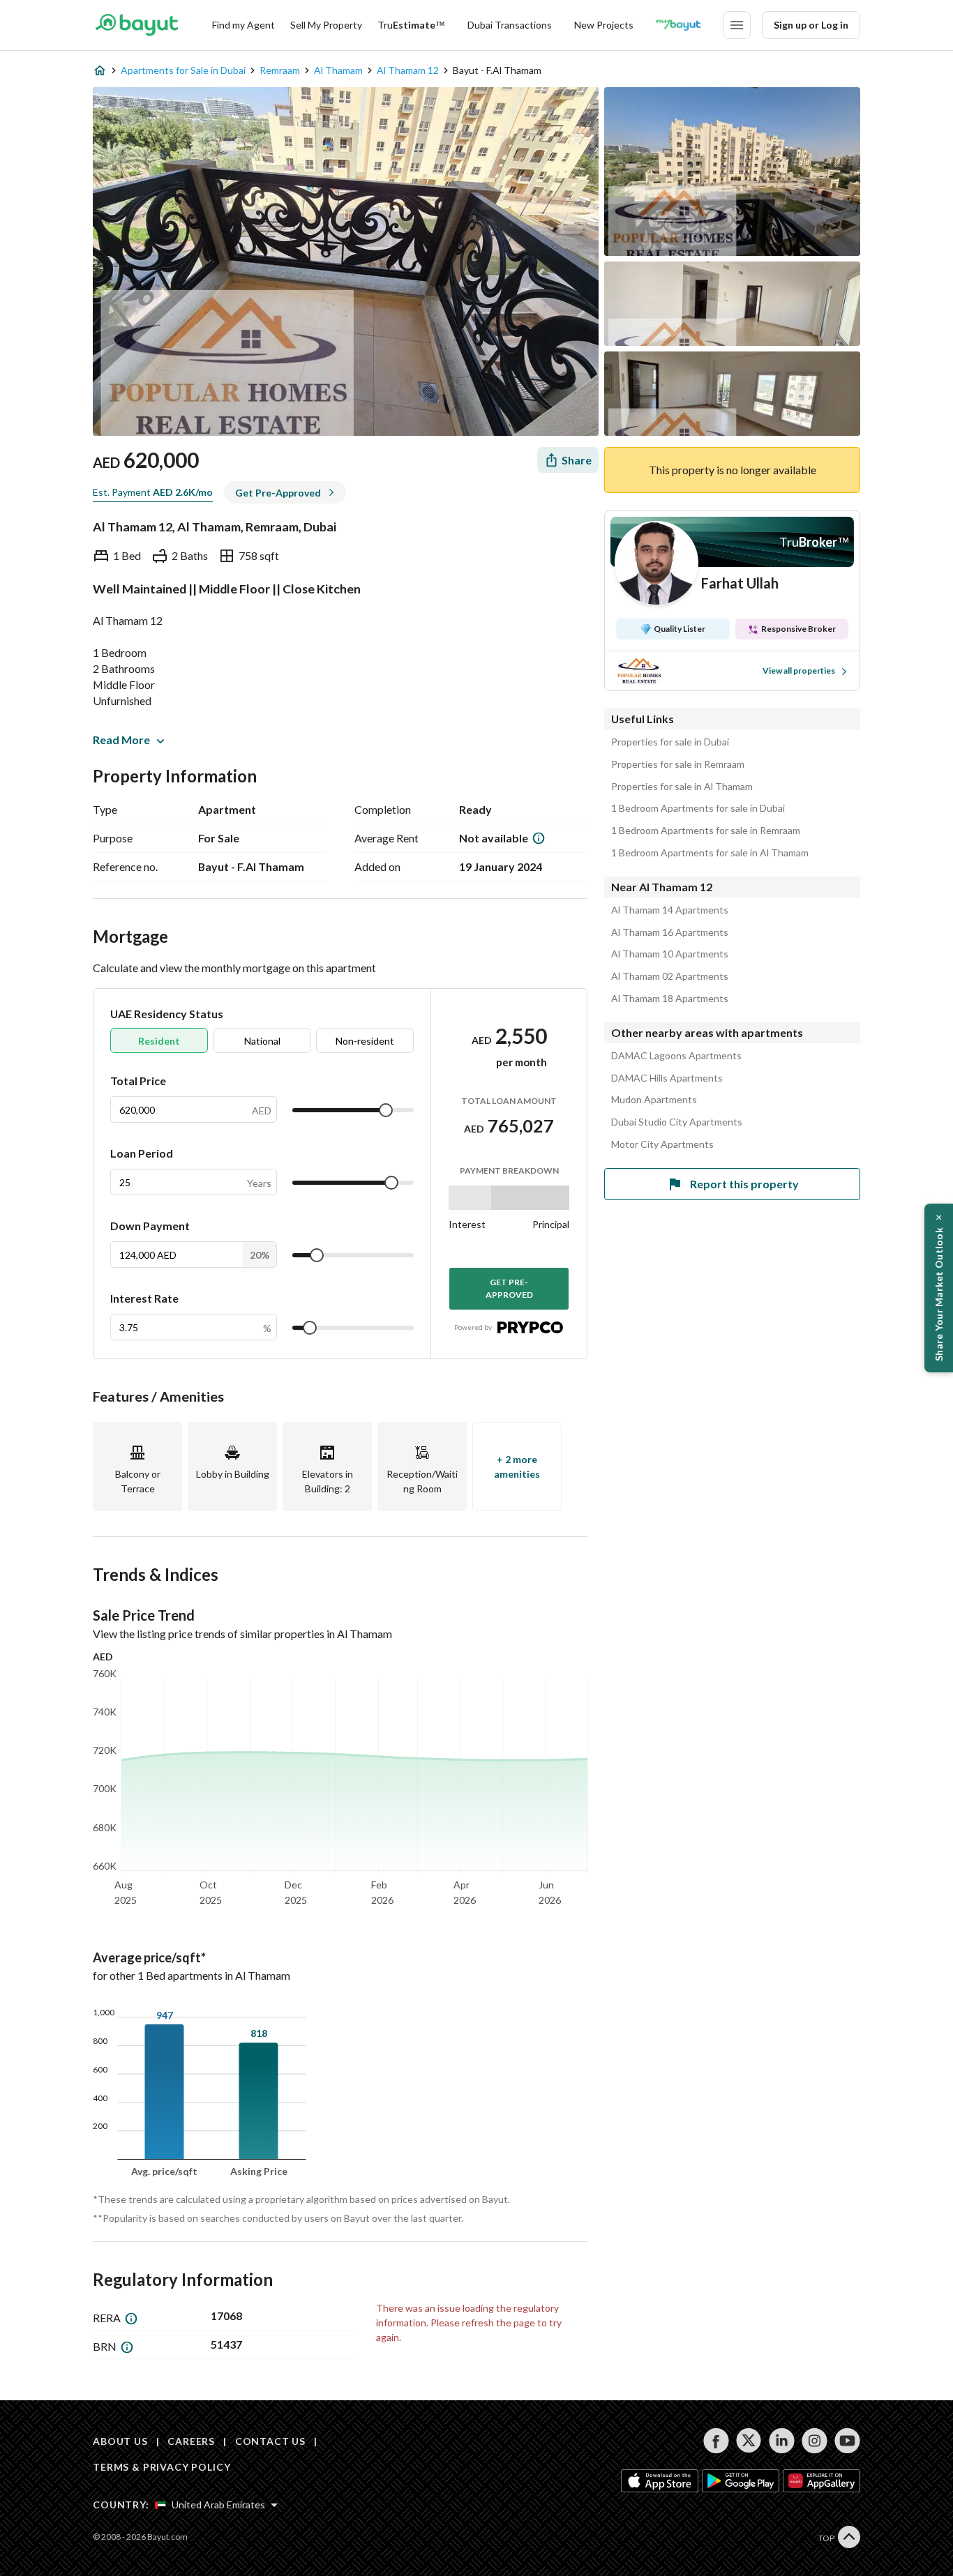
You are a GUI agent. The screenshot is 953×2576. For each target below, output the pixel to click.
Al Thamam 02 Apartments (670, 976)
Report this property (744, 1184)
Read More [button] (121, 740)
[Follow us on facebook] (716, 2441)
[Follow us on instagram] (815, 2441)
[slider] (386, 1110)
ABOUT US (120, 2441)
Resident (159, 1041)
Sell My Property (326, 25)
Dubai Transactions (510, 25)
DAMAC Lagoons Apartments (676, 1056)
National (262, 1041)
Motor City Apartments (662, 1144)
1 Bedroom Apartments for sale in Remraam (706, 831)
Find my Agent (243, 25)
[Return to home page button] (136, 25)
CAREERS (191, 2441)
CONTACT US (270, 2441)
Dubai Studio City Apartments (677, 1122)
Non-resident (365, 1041)
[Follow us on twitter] (749, 2441)
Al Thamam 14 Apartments (670, 910)
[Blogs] (678, 25)
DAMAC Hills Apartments (667, 1078)
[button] (939, 1288)
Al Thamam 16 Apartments (670, 932)
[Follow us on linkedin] (782, 2441)
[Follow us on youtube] (847, 2441)
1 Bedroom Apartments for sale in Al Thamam (710, 853)
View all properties (799, 670)
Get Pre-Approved (509, 1288)
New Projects (604, 25)
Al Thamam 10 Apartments (670, 954)
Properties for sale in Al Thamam (682, 787)
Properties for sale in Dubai (670, 742)
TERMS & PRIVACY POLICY (162, 2467)
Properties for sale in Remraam (678, 764)
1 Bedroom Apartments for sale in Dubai (698, 808)
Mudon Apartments (654, 1100)
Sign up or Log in (811, 25)
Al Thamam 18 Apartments (670, 999)
